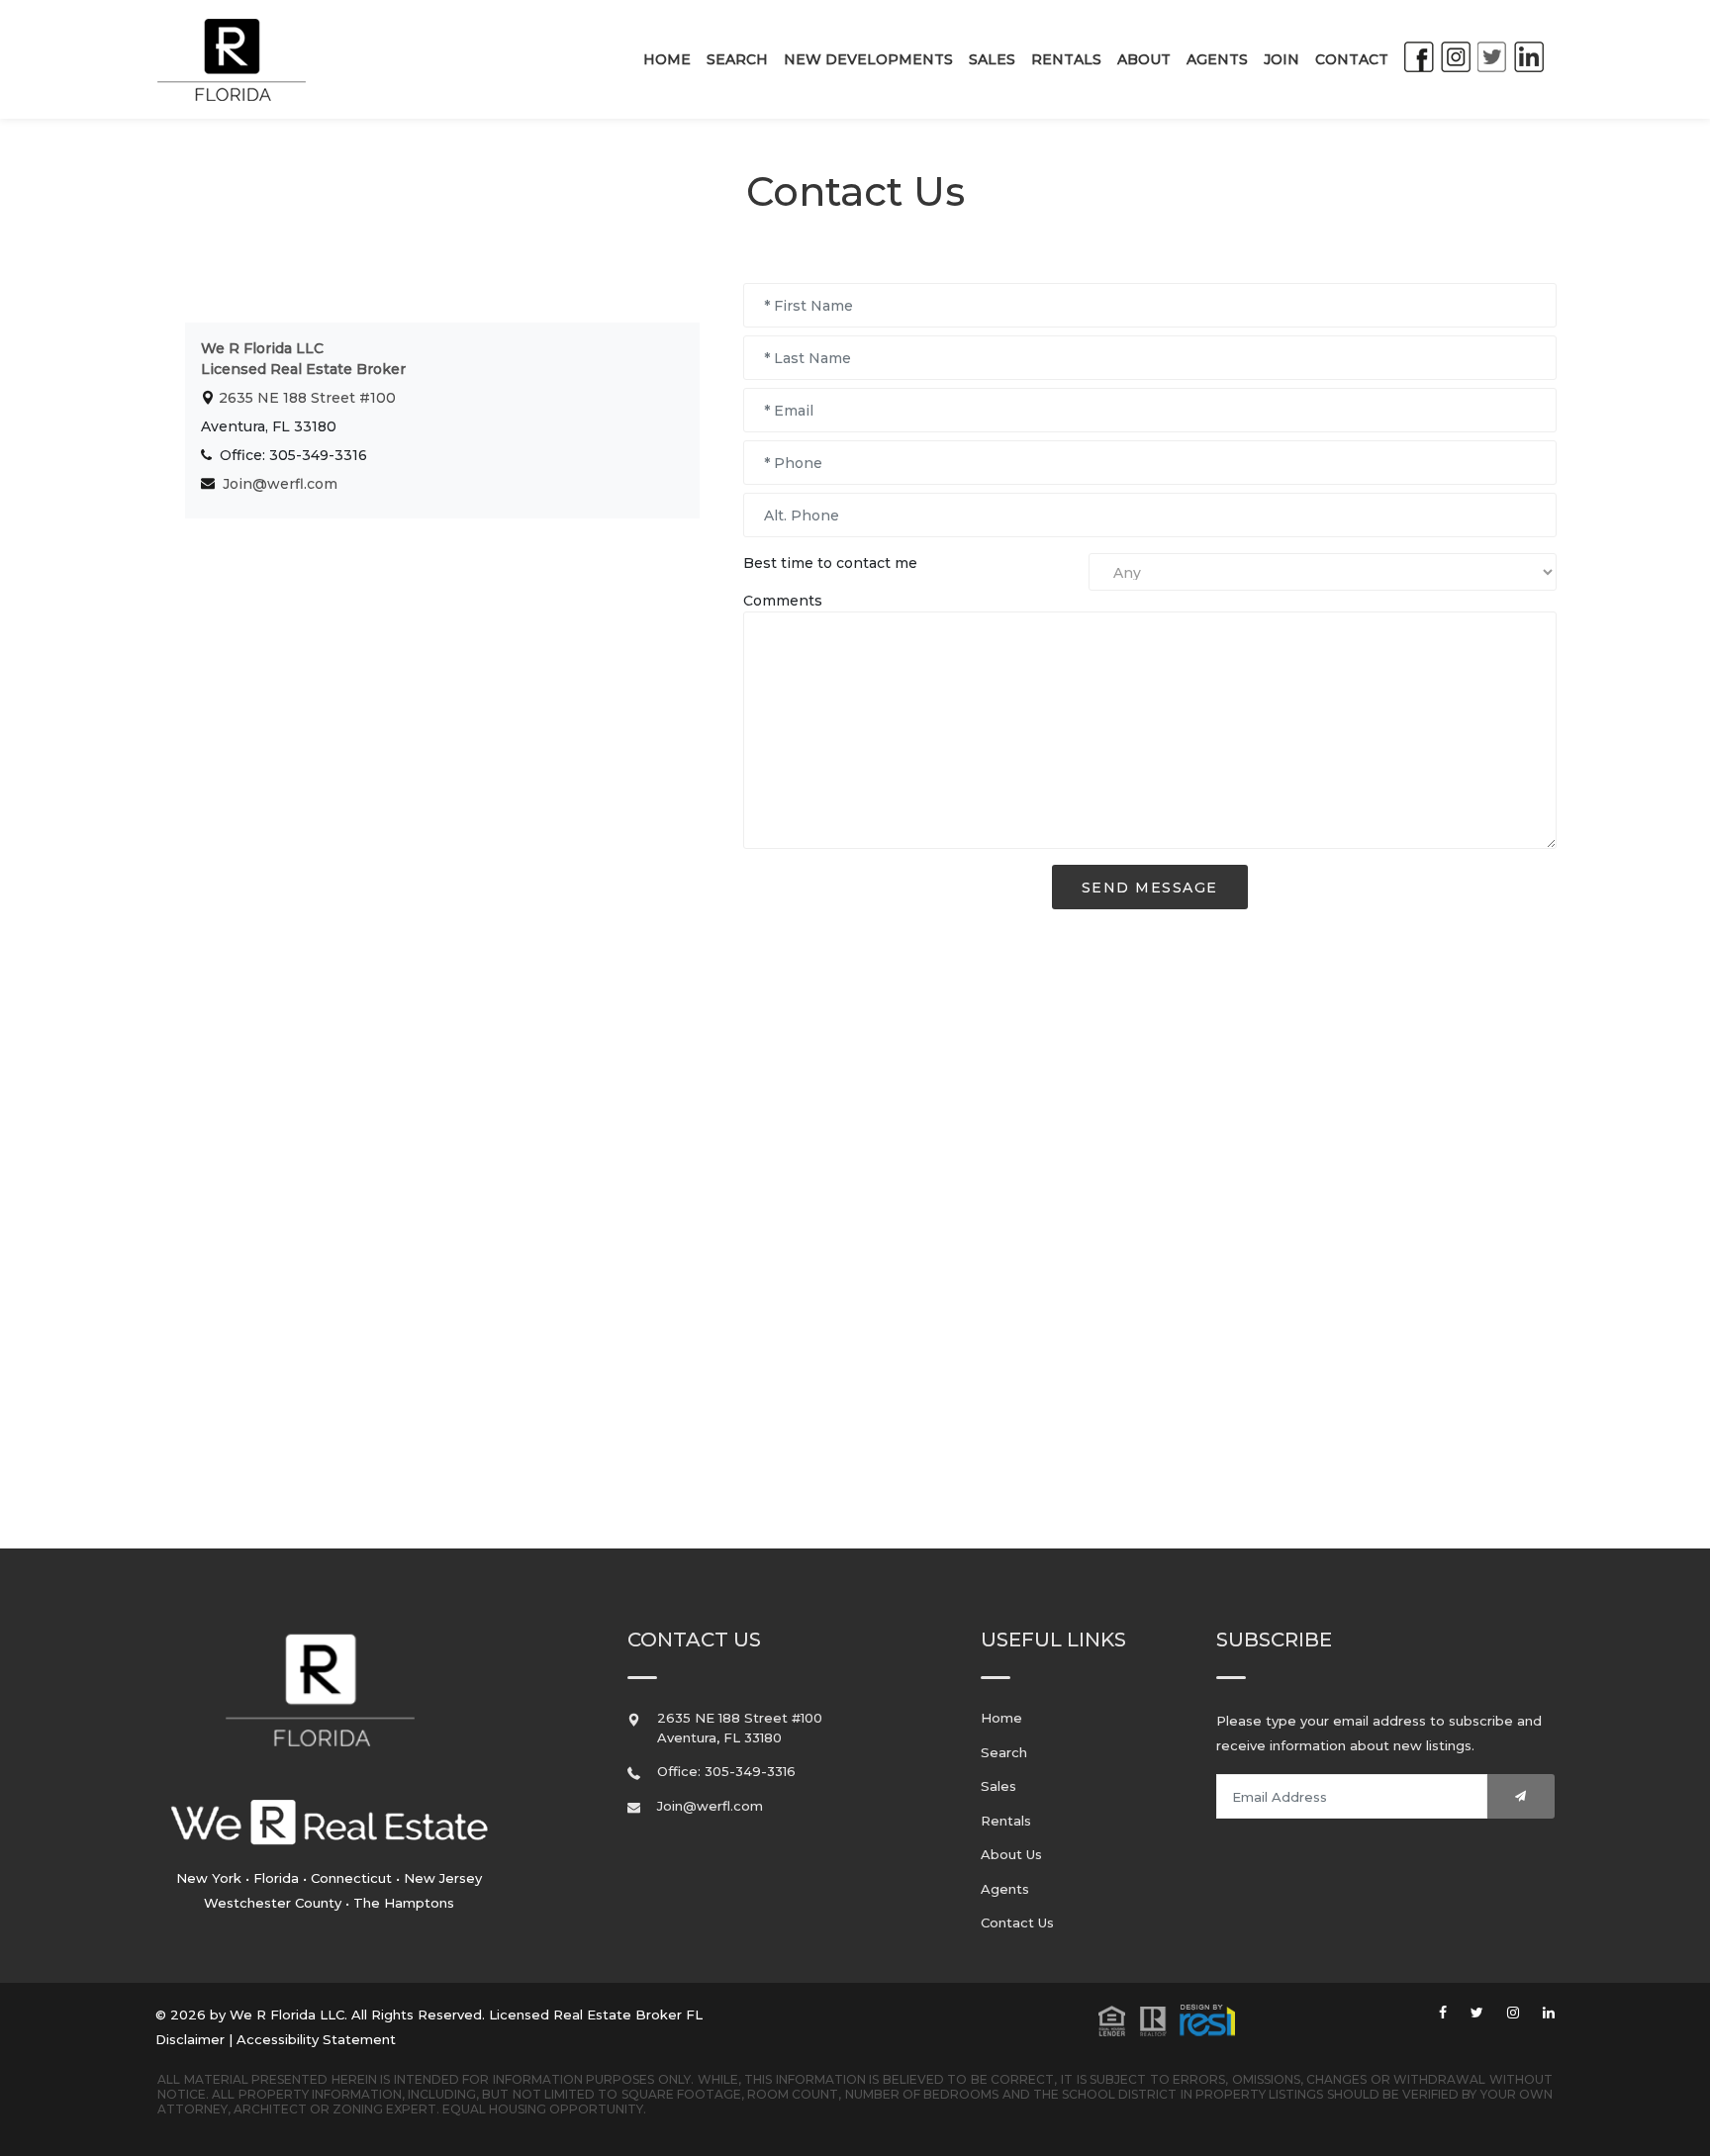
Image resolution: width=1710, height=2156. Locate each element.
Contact (1352, 59)
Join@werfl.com (280, 484)
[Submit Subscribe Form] (1521, 1796)
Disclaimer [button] (190, 2039)
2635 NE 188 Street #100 (305, 398)
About (1144, 59)
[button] (1167, 2018)
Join (1282, 59)
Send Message (1150, 888)
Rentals (1066, 59)
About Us (1011, 1854)
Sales (992, 59)
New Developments (868, 59)
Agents (1217, 59)
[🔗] (1443, 2013)
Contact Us (1017, 1922)
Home (667, 59)
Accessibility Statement (316, 2039)
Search (737, 59)
